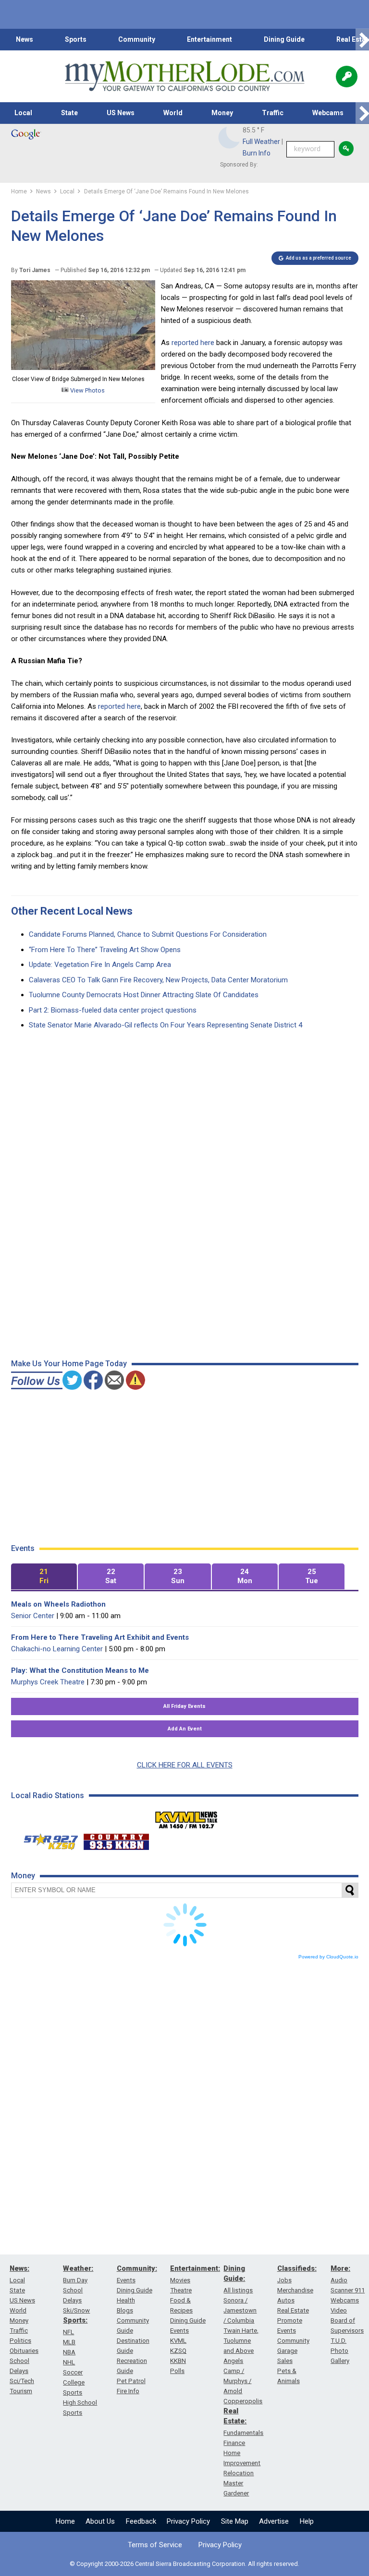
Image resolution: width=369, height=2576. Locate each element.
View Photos (87, 390)
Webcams (328, 113)
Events (126, 2280)
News (25, 39)
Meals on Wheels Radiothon (58, 1604)
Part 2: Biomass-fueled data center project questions (113, 1010)
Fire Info (128, 2391)
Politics (20, 2341)
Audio (339, 2280)
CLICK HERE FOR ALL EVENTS (185, 1765)
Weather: (78, 2268)
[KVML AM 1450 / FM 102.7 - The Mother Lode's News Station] (186, 1817)
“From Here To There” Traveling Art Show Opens (105, 950)
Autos (286, 2300)
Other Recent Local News (72, 911)
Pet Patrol (131, 2381)
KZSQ (178, 2351)
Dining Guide (284, 39)
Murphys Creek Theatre (48, 1682)
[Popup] (347, 77)
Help (307, 2521)
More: (340, 2268)
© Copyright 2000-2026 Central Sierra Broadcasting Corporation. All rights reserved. (184, 2564)
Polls (177, 2371)
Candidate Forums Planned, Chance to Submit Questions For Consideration (148, 934)
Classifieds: (297, 2268)
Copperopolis (243, 2401)
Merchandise (295, 2290)
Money (222, 113)
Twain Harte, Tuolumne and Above (241, 2341)
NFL (68, 2332)
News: (19, 2268)
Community (137, 39)
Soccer (73, 2372)
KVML (178, 2341)
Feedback (141, 2521)
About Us (100, 2521)
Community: (137, 2268)
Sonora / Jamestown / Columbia (240, 2310)
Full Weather (261, 142)
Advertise (274, 2521)
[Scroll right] (362, 40)
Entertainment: (195, 2268)
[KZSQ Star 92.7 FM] (47, 1839)
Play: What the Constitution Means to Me (80, 1670)
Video (339, 2310)
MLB (69, 2342)
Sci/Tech (22, 2381)
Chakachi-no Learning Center (57, 1649)
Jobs (284, 2280)
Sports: (75, 2320)
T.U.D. (338, 2341)
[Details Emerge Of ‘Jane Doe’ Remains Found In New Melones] (83, 368)
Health (126, 2300)
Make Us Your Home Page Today (69, 1364)
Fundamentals (243, 2433)
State (69, 113)
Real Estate (293, 2310)
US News (121, 113)
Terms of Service (155, 2545)
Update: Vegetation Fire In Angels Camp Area (100, 965)
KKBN (178, 2361)
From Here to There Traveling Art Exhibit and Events (100, 1637)
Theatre (181, 2290)
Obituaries (24, 2351)
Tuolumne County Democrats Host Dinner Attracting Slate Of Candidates (144, 995)
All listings (238, 2290)
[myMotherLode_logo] (184, 76)
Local (23, 113)
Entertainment (209, 39)
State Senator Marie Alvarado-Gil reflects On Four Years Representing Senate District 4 (166, 1025)
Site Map (235, 2521)
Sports (76, 39)
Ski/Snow (76, 2310)
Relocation (239, 2473)
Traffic (273, 113)
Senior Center (33, 1616)
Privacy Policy (188, 2521)
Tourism (21, 2391)
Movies (180, 2280)
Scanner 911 (348, 2290)
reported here (193, 343)
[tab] (44, 1577)
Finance (234, 2443)
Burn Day (75, 2280)
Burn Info (257, 153)
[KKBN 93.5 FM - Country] (116, 1839)
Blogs (125, 2310)
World (173, 113)
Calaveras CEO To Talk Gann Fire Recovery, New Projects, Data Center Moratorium (158, 980)
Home (65, 2521)
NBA (69, 2352)
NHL (69, 2362)
